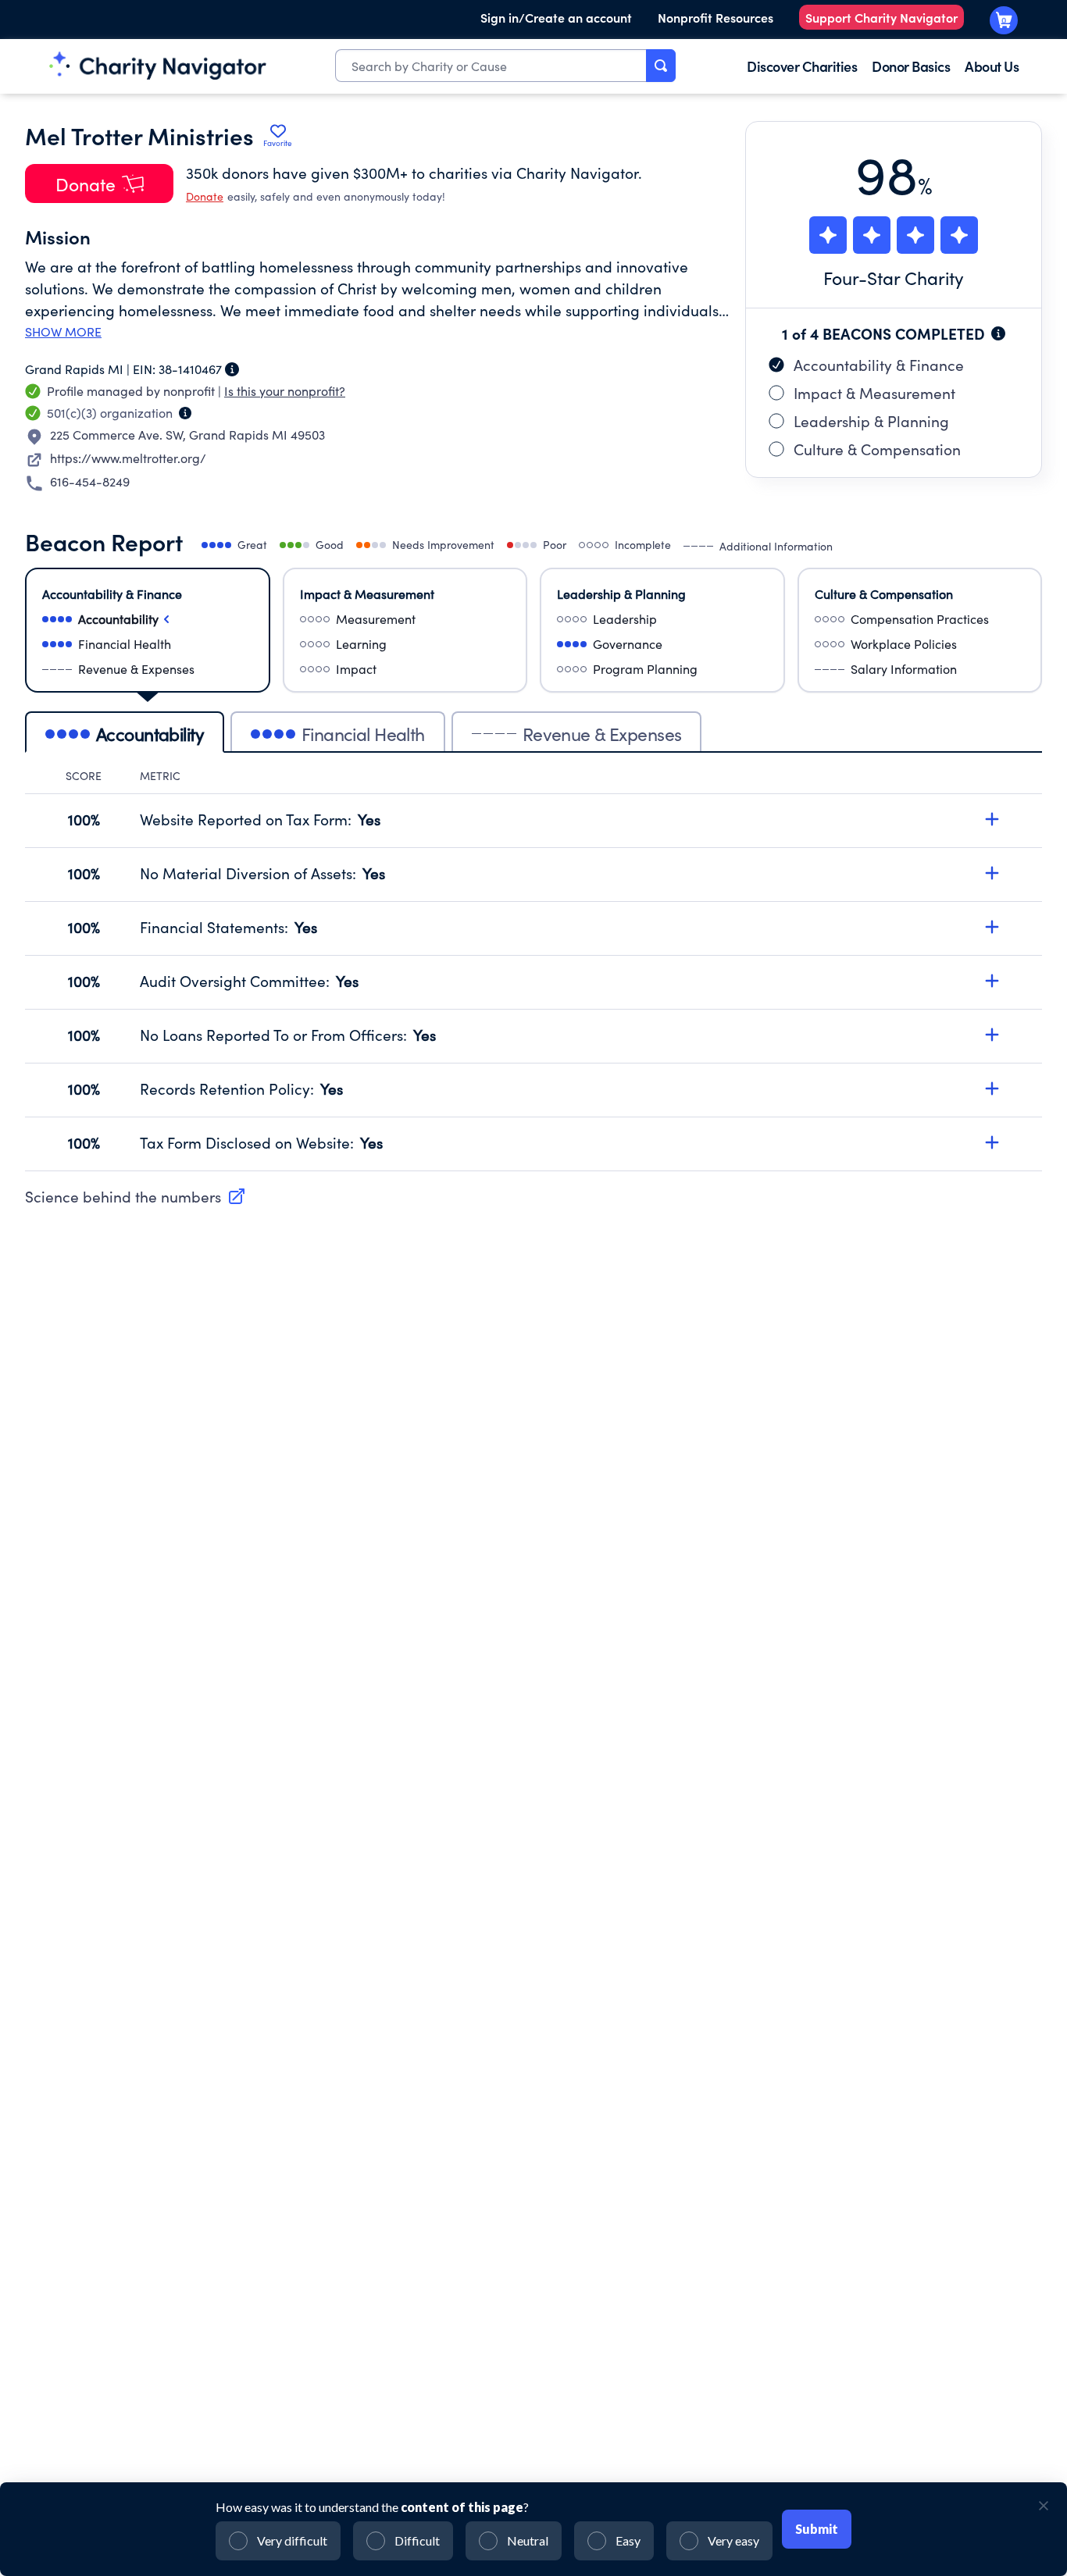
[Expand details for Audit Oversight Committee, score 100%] (992, 981)
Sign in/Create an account (556, 17)
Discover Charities (802, 66)
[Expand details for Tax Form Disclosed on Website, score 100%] (992, 1142)
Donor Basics (911, 66)
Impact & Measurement (874, 393)
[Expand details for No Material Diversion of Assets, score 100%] (992, 873)
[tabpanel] (533, 970)
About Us (992, 66)
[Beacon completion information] (998, 333)
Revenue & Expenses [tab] (602, 734)
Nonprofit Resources (715, 17)
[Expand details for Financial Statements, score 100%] (992, 927)
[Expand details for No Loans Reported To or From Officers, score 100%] (992, 1035)
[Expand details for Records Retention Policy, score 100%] (992, 1088)
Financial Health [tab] (363, 734)
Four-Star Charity (894, 278)
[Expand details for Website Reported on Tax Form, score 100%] (992, 819)
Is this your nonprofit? (285, 391)
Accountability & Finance (879, 365)
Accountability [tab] (150, 734)
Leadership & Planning (871, 421)
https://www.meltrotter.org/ (128, 458)
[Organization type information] (185, 413)
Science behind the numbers (123, 1196)
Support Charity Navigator (881, 17)
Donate (205, 196)
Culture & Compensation (877, 449)
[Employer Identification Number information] (232, 369)
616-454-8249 (90, 481)
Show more (63, 332)
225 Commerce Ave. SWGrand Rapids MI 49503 (187, 435)
